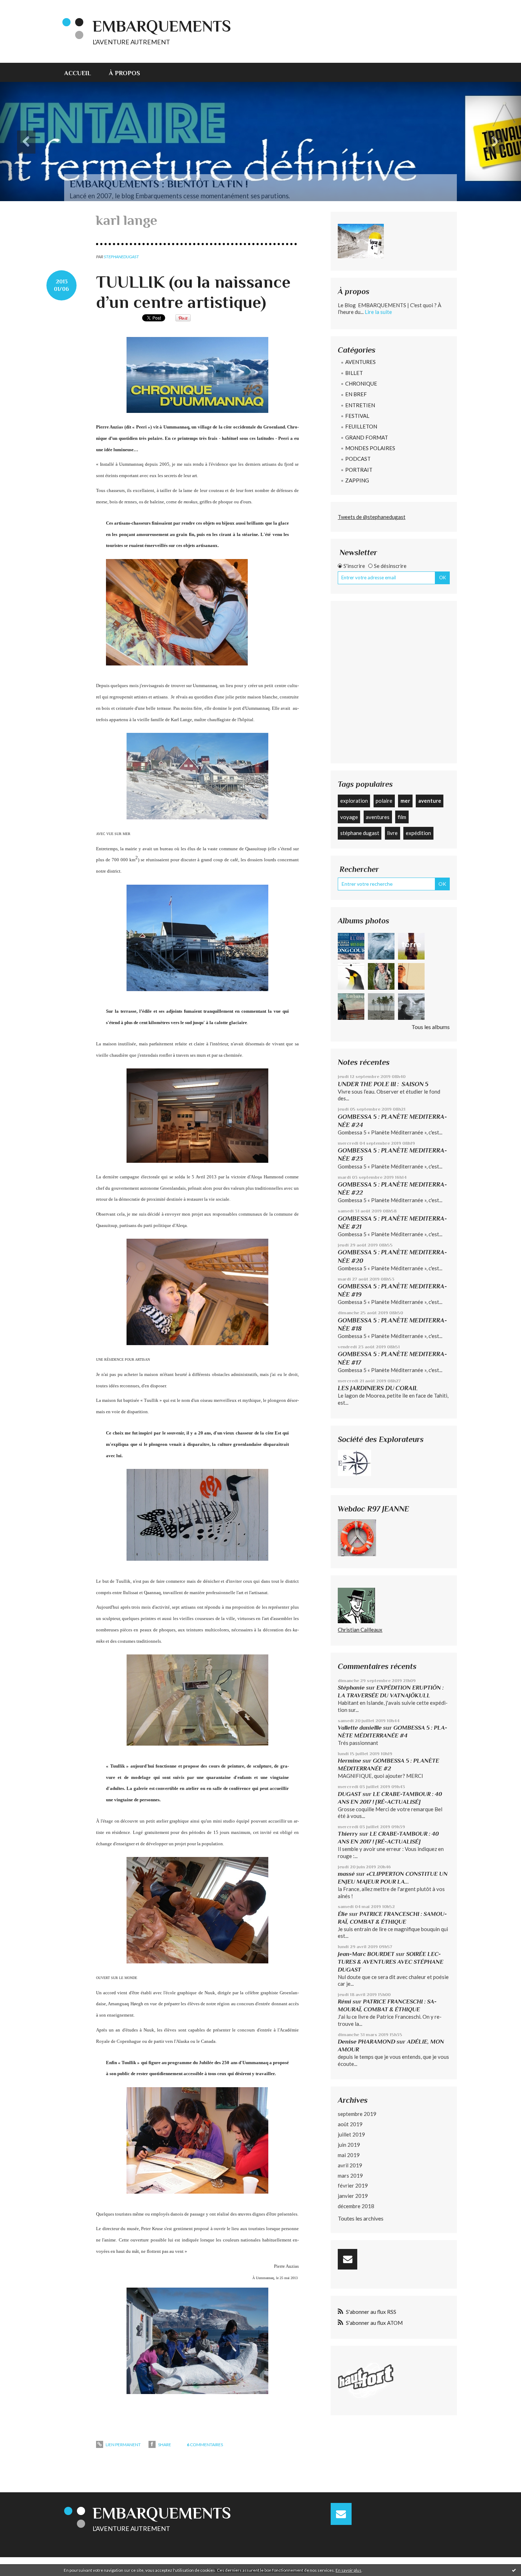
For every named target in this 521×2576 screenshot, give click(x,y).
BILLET (354, 373)
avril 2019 (350, 2165)
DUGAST (349, 1794)
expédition (418, 833)
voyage (349, 817)
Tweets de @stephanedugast (372, 517)
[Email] (348, 2259)
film (402, 817)
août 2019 (350, 2124)
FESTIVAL (357, 416)
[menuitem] (82, 72)
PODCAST (358, 459)
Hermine (349, 1761)
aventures (378, 817)
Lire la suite (378, 312)
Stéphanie (351, 1688)
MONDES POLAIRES (370, 448)
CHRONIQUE (361, 383)
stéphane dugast (360, 833)
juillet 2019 (351, 2134)
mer (405, 801)
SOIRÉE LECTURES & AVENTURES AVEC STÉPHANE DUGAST (391, 1962)
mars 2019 (350, 2176)
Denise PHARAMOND (366, 2042)
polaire (384, 801)
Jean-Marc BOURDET (366, 1954)
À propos (124, 73)
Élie (343, 1914)
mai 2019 (349, 2155)
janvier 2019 (353, 2196)
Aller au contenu (23, 6)
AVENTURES (360, 362)
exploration (354, 801)
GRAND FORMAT (367, 437)
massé (346, 1874)
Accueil (78, 73)
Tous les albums (431, 1027)
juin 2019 (349, 2145)
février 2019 (353, 2185)
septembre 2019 (357, 2114)
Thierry (348, 1834)
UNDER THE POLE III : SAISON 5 (383, 1084)
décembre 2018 (356, 2206)
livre (392, 833)
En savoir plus (349, 2570)
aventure (430, 801)
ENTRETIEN (360, 405)
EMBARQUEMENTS (162, 26)
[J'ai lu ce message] (514, 2570)
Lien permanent (123, 2445)
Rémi (344, 2002)
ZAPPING (357, 480)
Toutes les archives (361, 2218)
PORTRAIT (359, 470)
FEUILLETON (361, 426)
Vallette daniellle (360, 1728)
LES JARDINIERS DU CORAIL (378, 1388)
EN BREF (356, 394)
